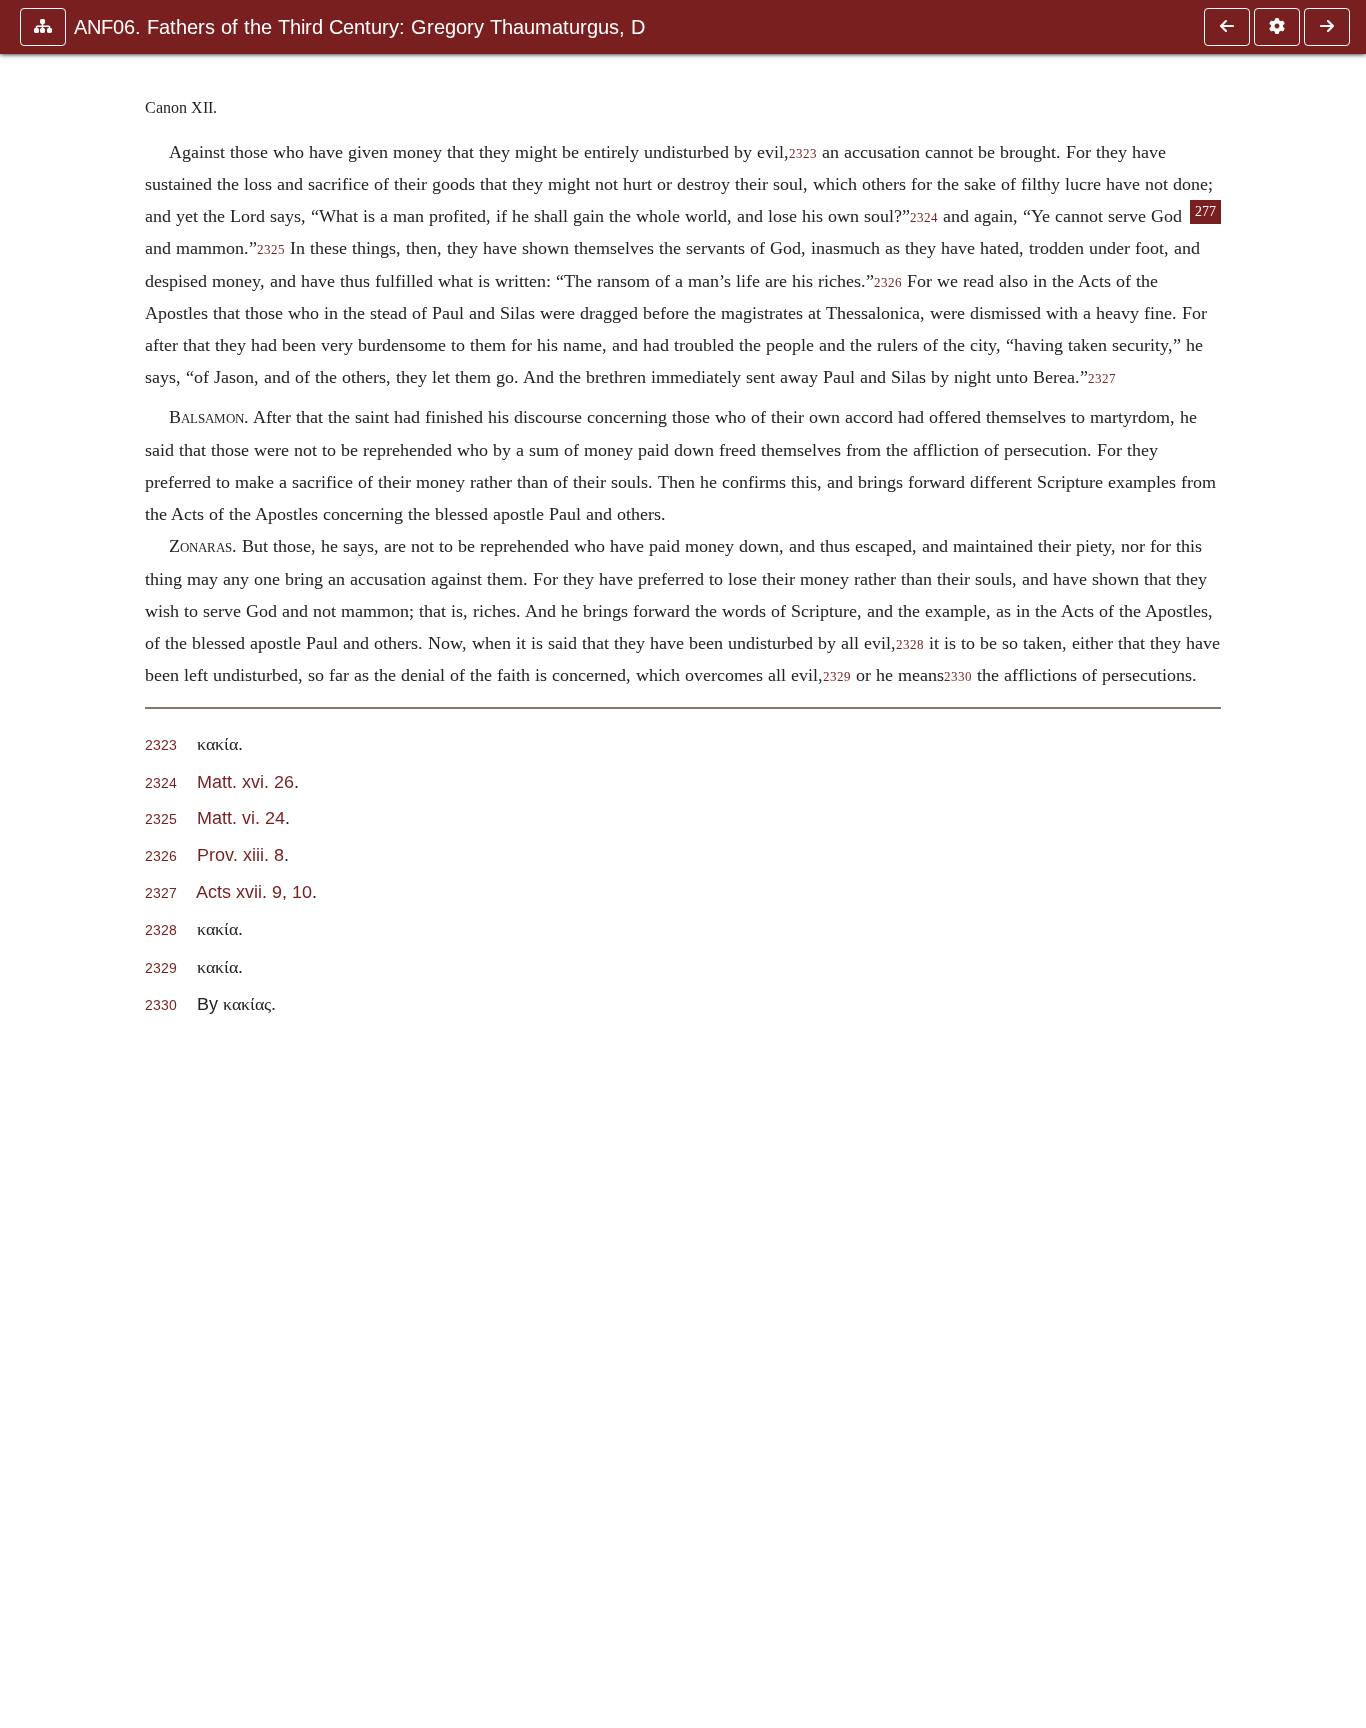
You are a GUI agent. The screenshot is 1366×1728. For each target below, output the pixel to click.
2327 (1102, 379)
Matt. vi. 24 (241, 817)
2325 (271, 250)
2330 (958, 677)
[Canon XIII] (1327, 27)
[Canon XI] (1227, 27)
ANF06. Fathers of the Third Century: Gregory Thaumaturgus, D (359, 27)
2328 (910, 645)
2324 (924, 218)
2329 (837, 677)
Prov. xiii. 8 (240, 854)
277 (1205, 211)
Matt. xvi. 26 (245, 781)
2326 (888, 283)
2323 (803, 154)
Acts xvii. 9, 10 (254, 891)
